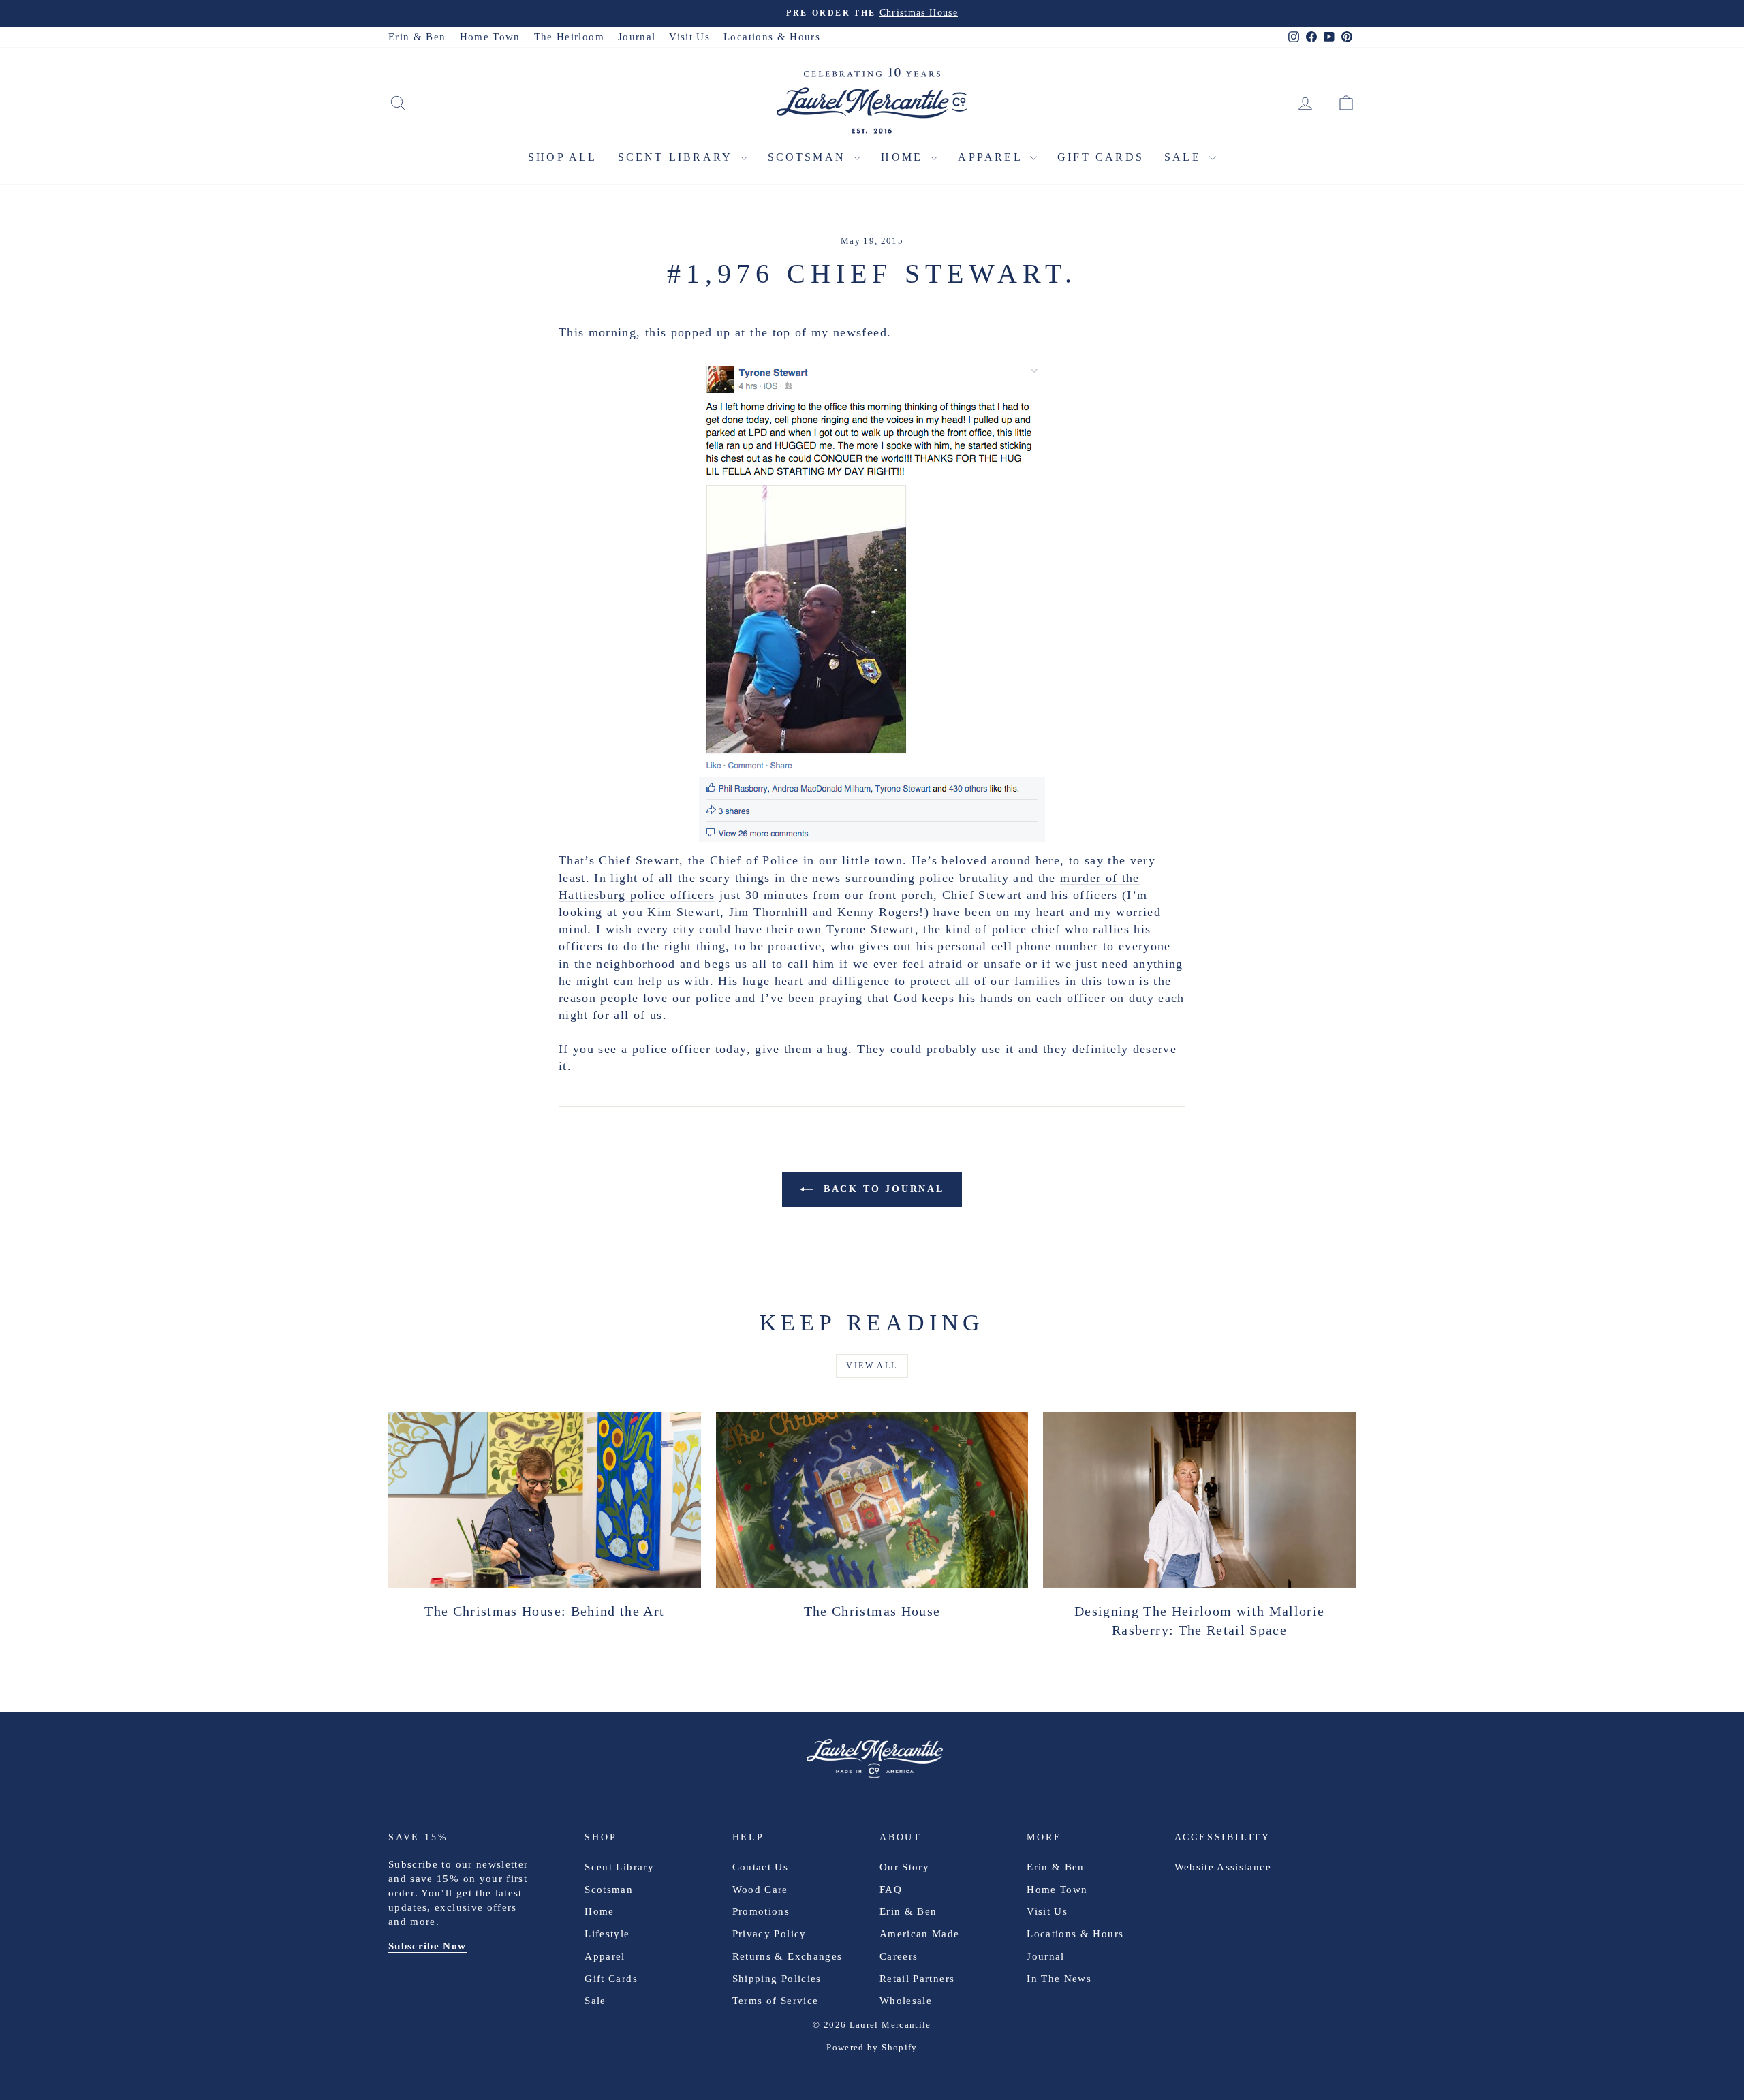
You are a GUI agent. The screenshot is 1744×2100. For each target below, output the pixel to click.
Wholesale (906, 2001)
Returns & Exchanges (788, 1956)
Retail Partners (917, 1979)
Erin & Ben (417, 37)
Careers (899, 1956)
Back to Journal (882, 1189)
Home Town (490, 37)
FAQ (891, 1890)
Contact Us (761, 1867)
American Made (920, 1934)
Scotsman (809, 157)
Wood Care (760, 1890)
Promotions (761, 1911)
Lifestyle (607, 1934)
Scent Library (678, 157)
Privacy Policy (769, 1934)
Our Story (904, 1867)
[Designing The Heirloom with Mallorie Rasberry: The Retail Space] (1199, 1500)
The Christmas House (872, 1611)
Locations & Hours (772, 37)
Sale (1185, 157)
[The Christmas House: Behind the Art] (545, 1500)
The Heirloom (569, 37)
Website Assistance (1223, 1867)
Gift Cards (1101, 157)
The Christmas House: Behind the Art (544, 1611)
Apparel (992, 157)
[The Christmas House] (872, 1500)
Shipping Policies (777, 1979)
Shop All (563, 157)
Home (904, 157)
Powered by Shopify (872, 2047)
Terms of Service (776, 2001)
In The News (1059, 1979)
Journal (637, 37)
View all (872, 1366)
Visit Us (689, 37)
